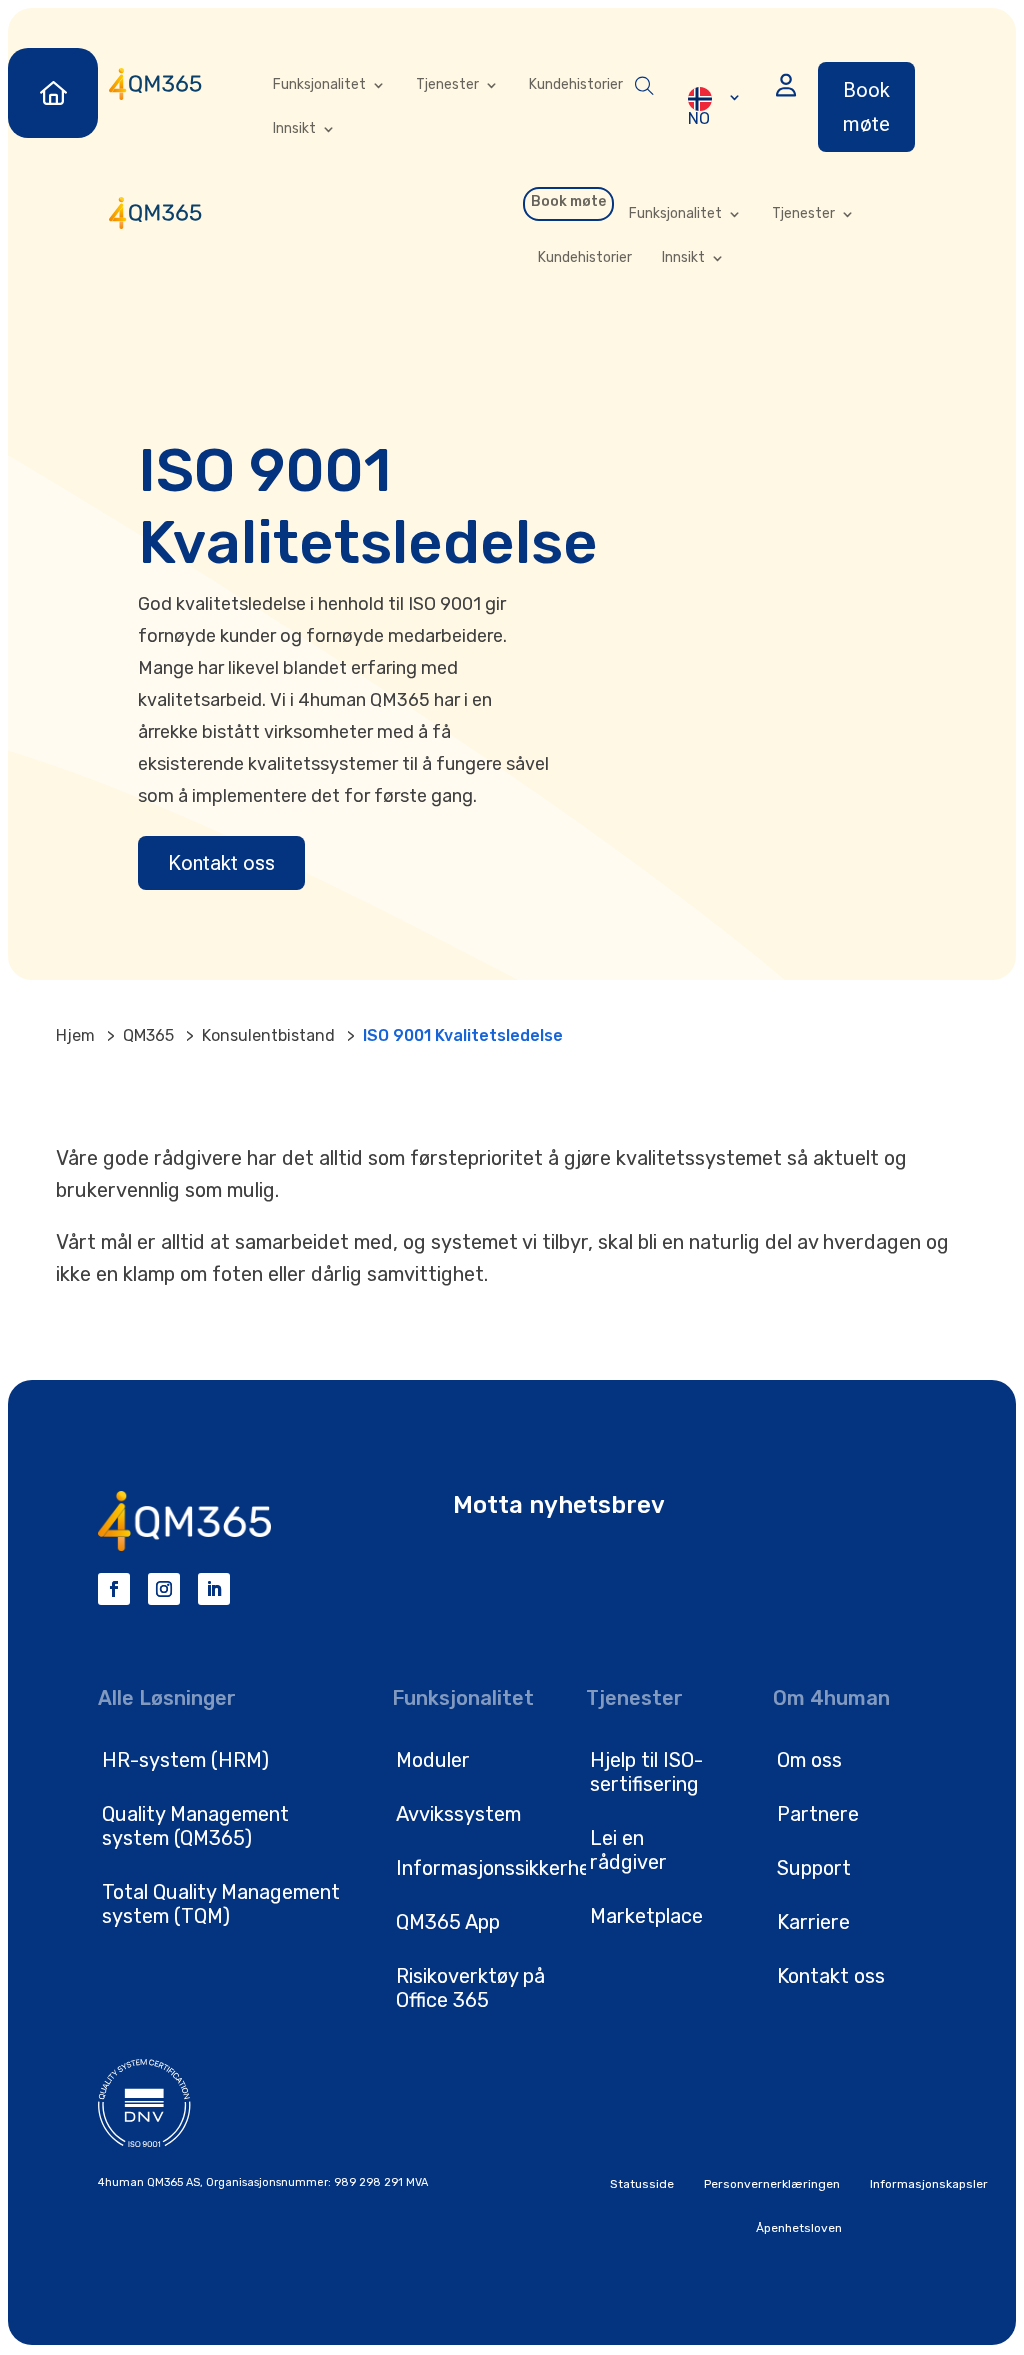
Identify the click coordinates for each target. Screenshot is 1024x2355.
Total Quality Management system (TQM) (221, 1904)
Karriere (813, 1922)
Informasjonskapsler (929, 2184)
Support (814, 1868)
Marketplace (646, 1916)
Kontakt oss (221, 863)
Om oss (809, 1760)
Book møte (866, 107)
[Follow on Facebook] (114, 1589)
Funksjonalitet (319, 85)
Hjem (75, 1035)
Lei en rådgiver (628, 1850)
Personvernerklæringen (772, 2184)
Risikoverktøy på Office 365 (470, 1988)
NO (699, 118)
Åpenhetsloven (799, 2228)
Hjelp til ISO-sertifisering (646, 1772)
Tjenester (447, 85)
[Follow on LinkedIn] (214, 1589)
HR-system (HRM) (185, 1760)
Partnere (818, 1814)
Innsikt (294, 129)
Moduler (433, 1760)
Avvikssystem (458, 1814)
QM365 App (448, 1922)
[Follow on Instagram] (164, 1589)
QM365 (148, 1035)
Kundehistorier (576, 85)
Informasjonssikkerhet (497, 1868)
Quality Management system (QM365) (195, 1826)
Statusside (642, 2184)
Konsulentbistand (268, 1035)
